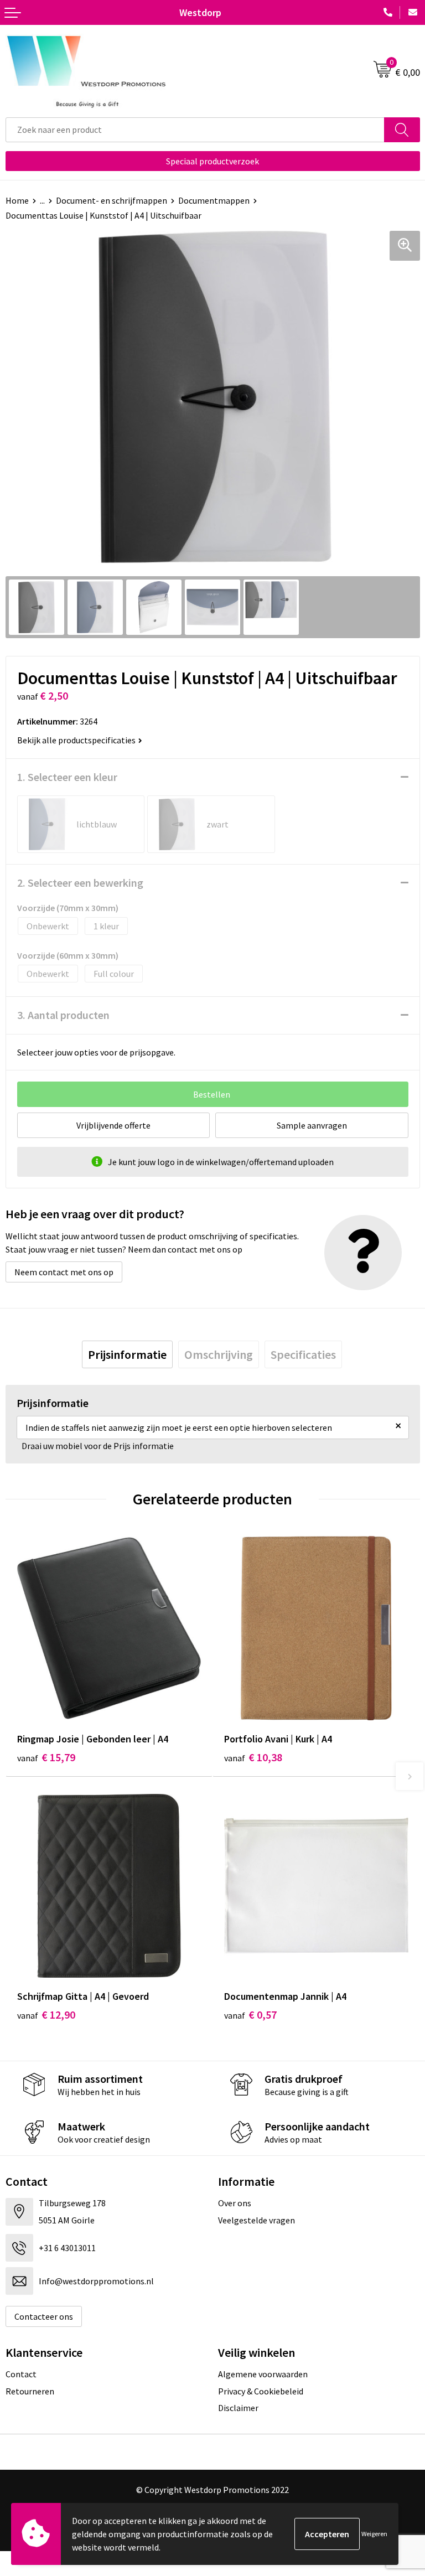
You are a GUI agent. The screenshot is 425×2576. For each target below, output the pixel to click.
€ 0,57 (250, 2014)
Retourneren (30, 2391)
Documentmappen (214, 200)
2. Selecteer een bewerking (80, 883)
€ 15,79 (46, 1757)
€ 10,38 (253, 1757)
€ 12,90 (46, 2014)
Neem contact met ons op (64, 1272)
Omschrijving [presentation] (219, 1354)
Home (17, 200)
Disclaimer (238, 2408)
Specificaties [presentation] (303, 1354)
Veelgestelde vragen (256, 2220)
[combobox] (195, 130)
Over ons (235, 2203)
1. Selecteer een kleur (67, 777)
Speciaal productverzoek (212, 161)
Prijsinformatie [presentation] (127, 1354)
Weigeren (374, 2534)
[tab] (127, 1354)
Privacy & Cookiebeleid (261, 2391)
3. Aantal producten (63, 1015)
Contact (21, 2374)
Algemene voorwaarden (263, 2374)
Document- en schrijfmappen (112, 200)
